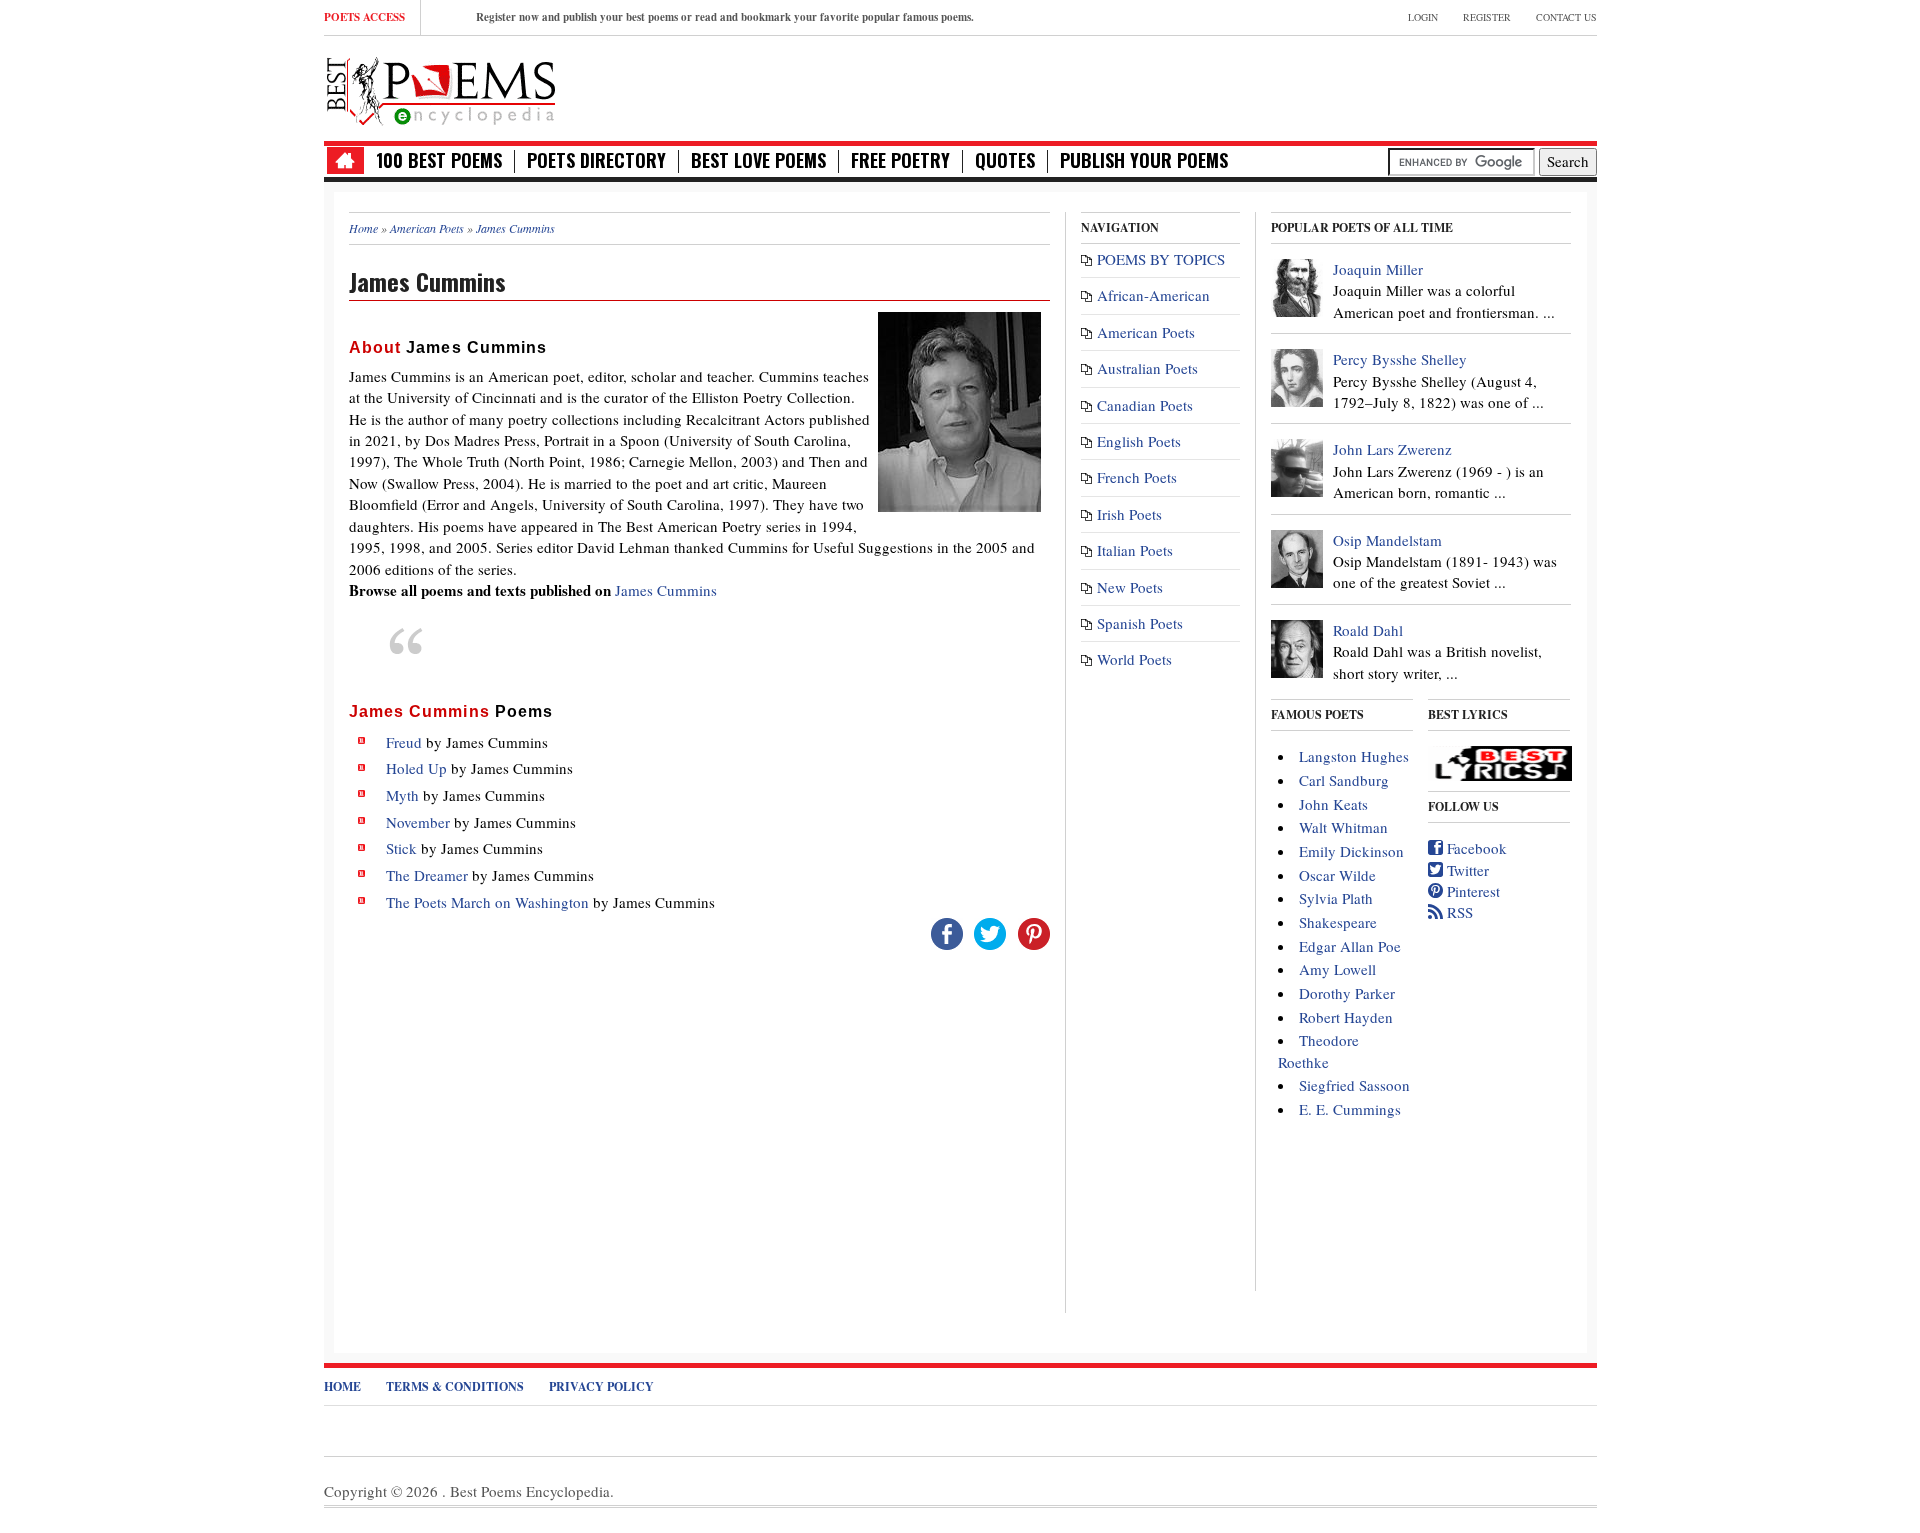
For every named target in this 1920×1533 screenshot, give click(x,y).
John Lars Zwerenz (1392, 449)
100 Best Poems (439, 160)
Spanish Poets (1140, 623)
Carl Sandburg (1344, 780)
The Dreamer (427, 875)
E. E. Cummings (1350, 1109)
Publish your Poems (1144, 160)
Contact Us (1566, 17)
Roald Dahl (1368, 630)
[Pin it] (1034, 932)
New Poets (1130, 587)
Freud (404, 742)
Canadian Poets (1145, 405)
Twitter (1466, 870)
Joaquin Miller (1378, 269)
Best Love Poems (758, 160)
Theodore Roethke (1318, 1050)
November (418, 822)
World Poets (1134, 659)
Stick (401, 848)
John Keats (1333, 804)
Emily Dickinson (1351, 851)
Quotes (1005, 160)
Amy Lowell (1337, 969)
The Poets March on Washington (487, 902)
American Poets (1146, 332)
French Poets (1137, 477)
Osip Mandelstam (1387, 540)
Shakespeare (1338, 922)
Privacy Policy (601, 1386)
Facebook (1475, 848)
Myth (402, 795)
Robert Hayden (1346, 1017)
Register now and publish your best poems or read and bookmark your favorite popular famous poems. (725, 17)
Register (1487, 17)
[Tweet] (990, 932)
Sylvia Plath (1336, 898)
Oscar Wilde (1337, 875)
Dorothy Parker (1347, 993)
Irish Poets (1129, 514)
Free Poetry (900, 160)
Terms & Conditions (455, 1386)
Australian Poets (1147, 368)
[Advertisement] (1363, 86)
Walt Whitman (1343, 827)
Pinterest (1471, 891)
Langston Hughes (1354, 756)
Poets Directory (596, 160)
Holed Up (416, 768)
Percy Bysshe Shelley (1400, 359)
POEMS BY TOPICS (1161, 259)
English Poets (1139, 441)
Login (1423, 17)
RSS (1458, 912)
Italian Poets (1135, 550)
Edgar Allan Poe (1350, 946)
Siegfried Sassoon (1354, 1085)
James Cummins (666, 590)
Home (342, 1386)
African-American (1153, 295)
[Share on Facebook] (947, 932)
